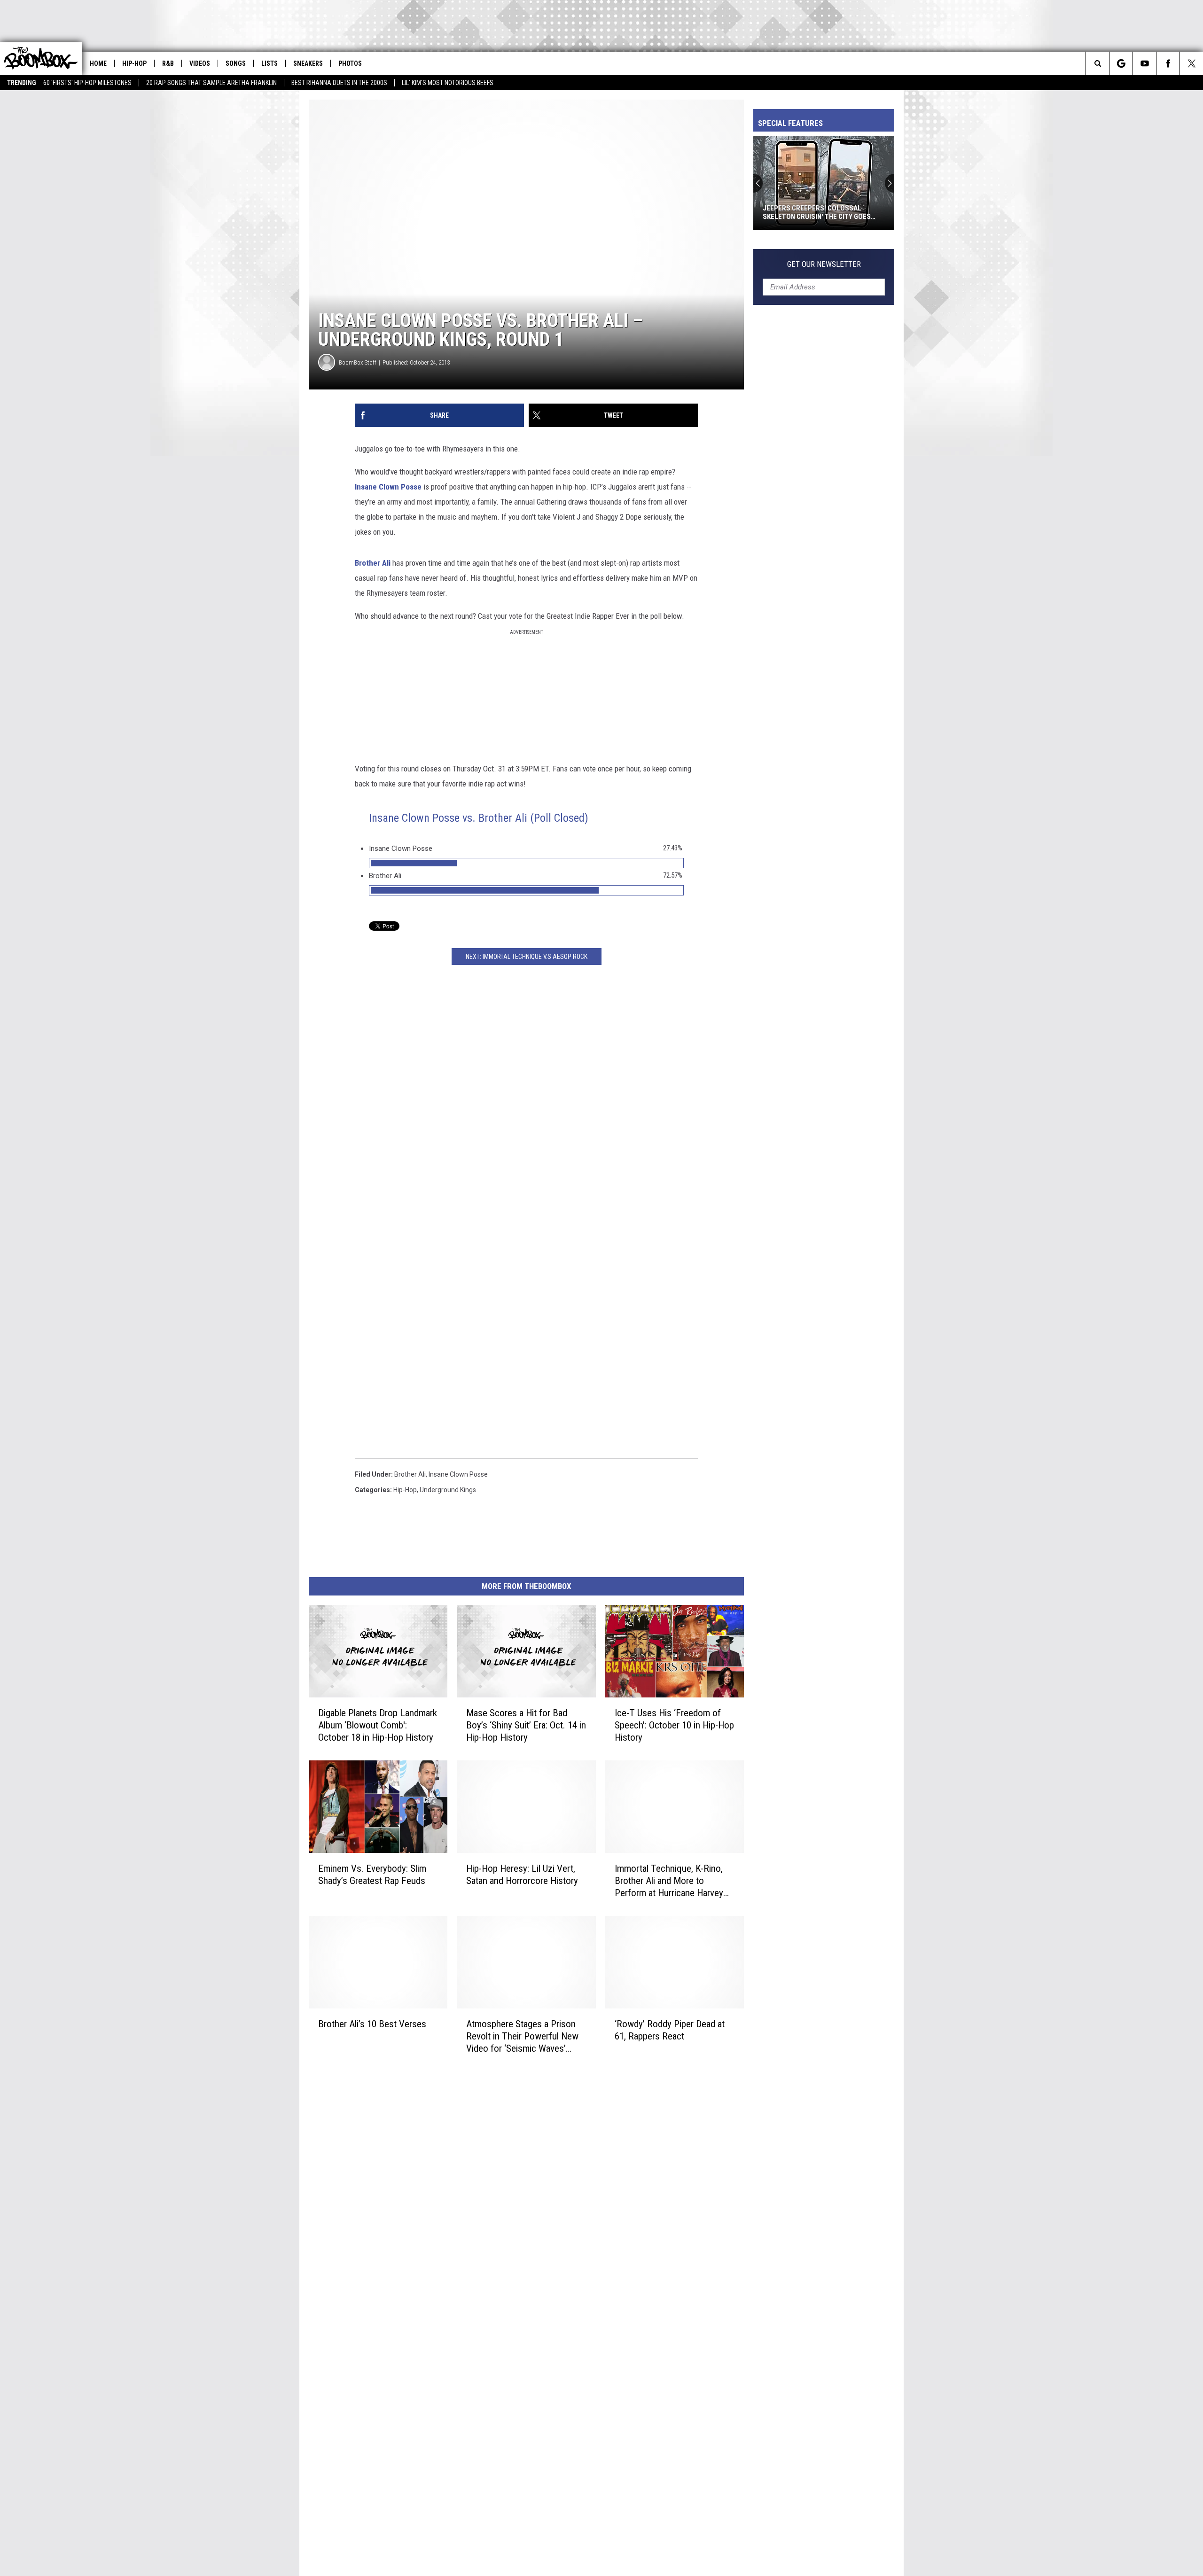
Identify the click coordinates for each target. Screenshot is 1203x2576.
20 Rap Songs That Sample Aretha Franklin (211, 83)
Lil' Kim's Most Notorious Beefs (448, 83)
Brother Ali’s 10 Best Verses (372, 2024)
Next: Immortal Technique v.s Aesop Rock (527, 957)
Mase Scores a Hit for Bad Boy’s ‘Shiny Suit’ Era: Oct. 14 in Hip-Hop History (526, 1725)
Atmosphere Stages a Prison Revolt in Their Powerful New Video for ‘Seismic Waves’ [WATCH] (522, 2036)
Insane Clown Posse (388, 487)
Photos (350, 63)
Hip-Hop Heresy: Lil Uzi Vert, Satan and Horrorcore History (522, 1875)
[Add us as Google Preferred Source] (1121, 63)
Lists (270, 63)
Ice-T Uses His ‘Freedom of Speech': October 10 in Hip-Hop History (674, 1725)
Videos (200, 63)
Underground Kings (448, 1490)
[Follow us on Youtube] (1144, 63)
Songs (236, 63)
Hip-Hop (134, 63)
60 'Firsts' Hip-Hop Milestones (87, 83)
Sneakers (308, 63)
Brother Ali (373, 563)
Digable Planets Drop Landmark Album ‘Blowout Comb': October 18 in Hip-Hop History (378, 1725)
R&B (168, 63)
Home (98, 63)
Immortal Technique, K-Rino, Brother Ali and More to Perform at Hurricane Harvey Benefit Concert (669, 1881)
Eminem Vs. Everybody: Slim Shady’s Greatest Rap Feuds (372, 1875)
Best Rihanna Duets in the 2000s (339, 83)
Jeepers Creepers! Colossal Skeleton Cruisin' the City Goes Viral (817, 212)
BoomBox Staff (358, 362)
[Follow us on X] (1191, 63)
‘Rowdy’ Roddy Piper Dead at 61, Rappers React (670, 2030)
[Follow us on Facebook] (1168, 63)
